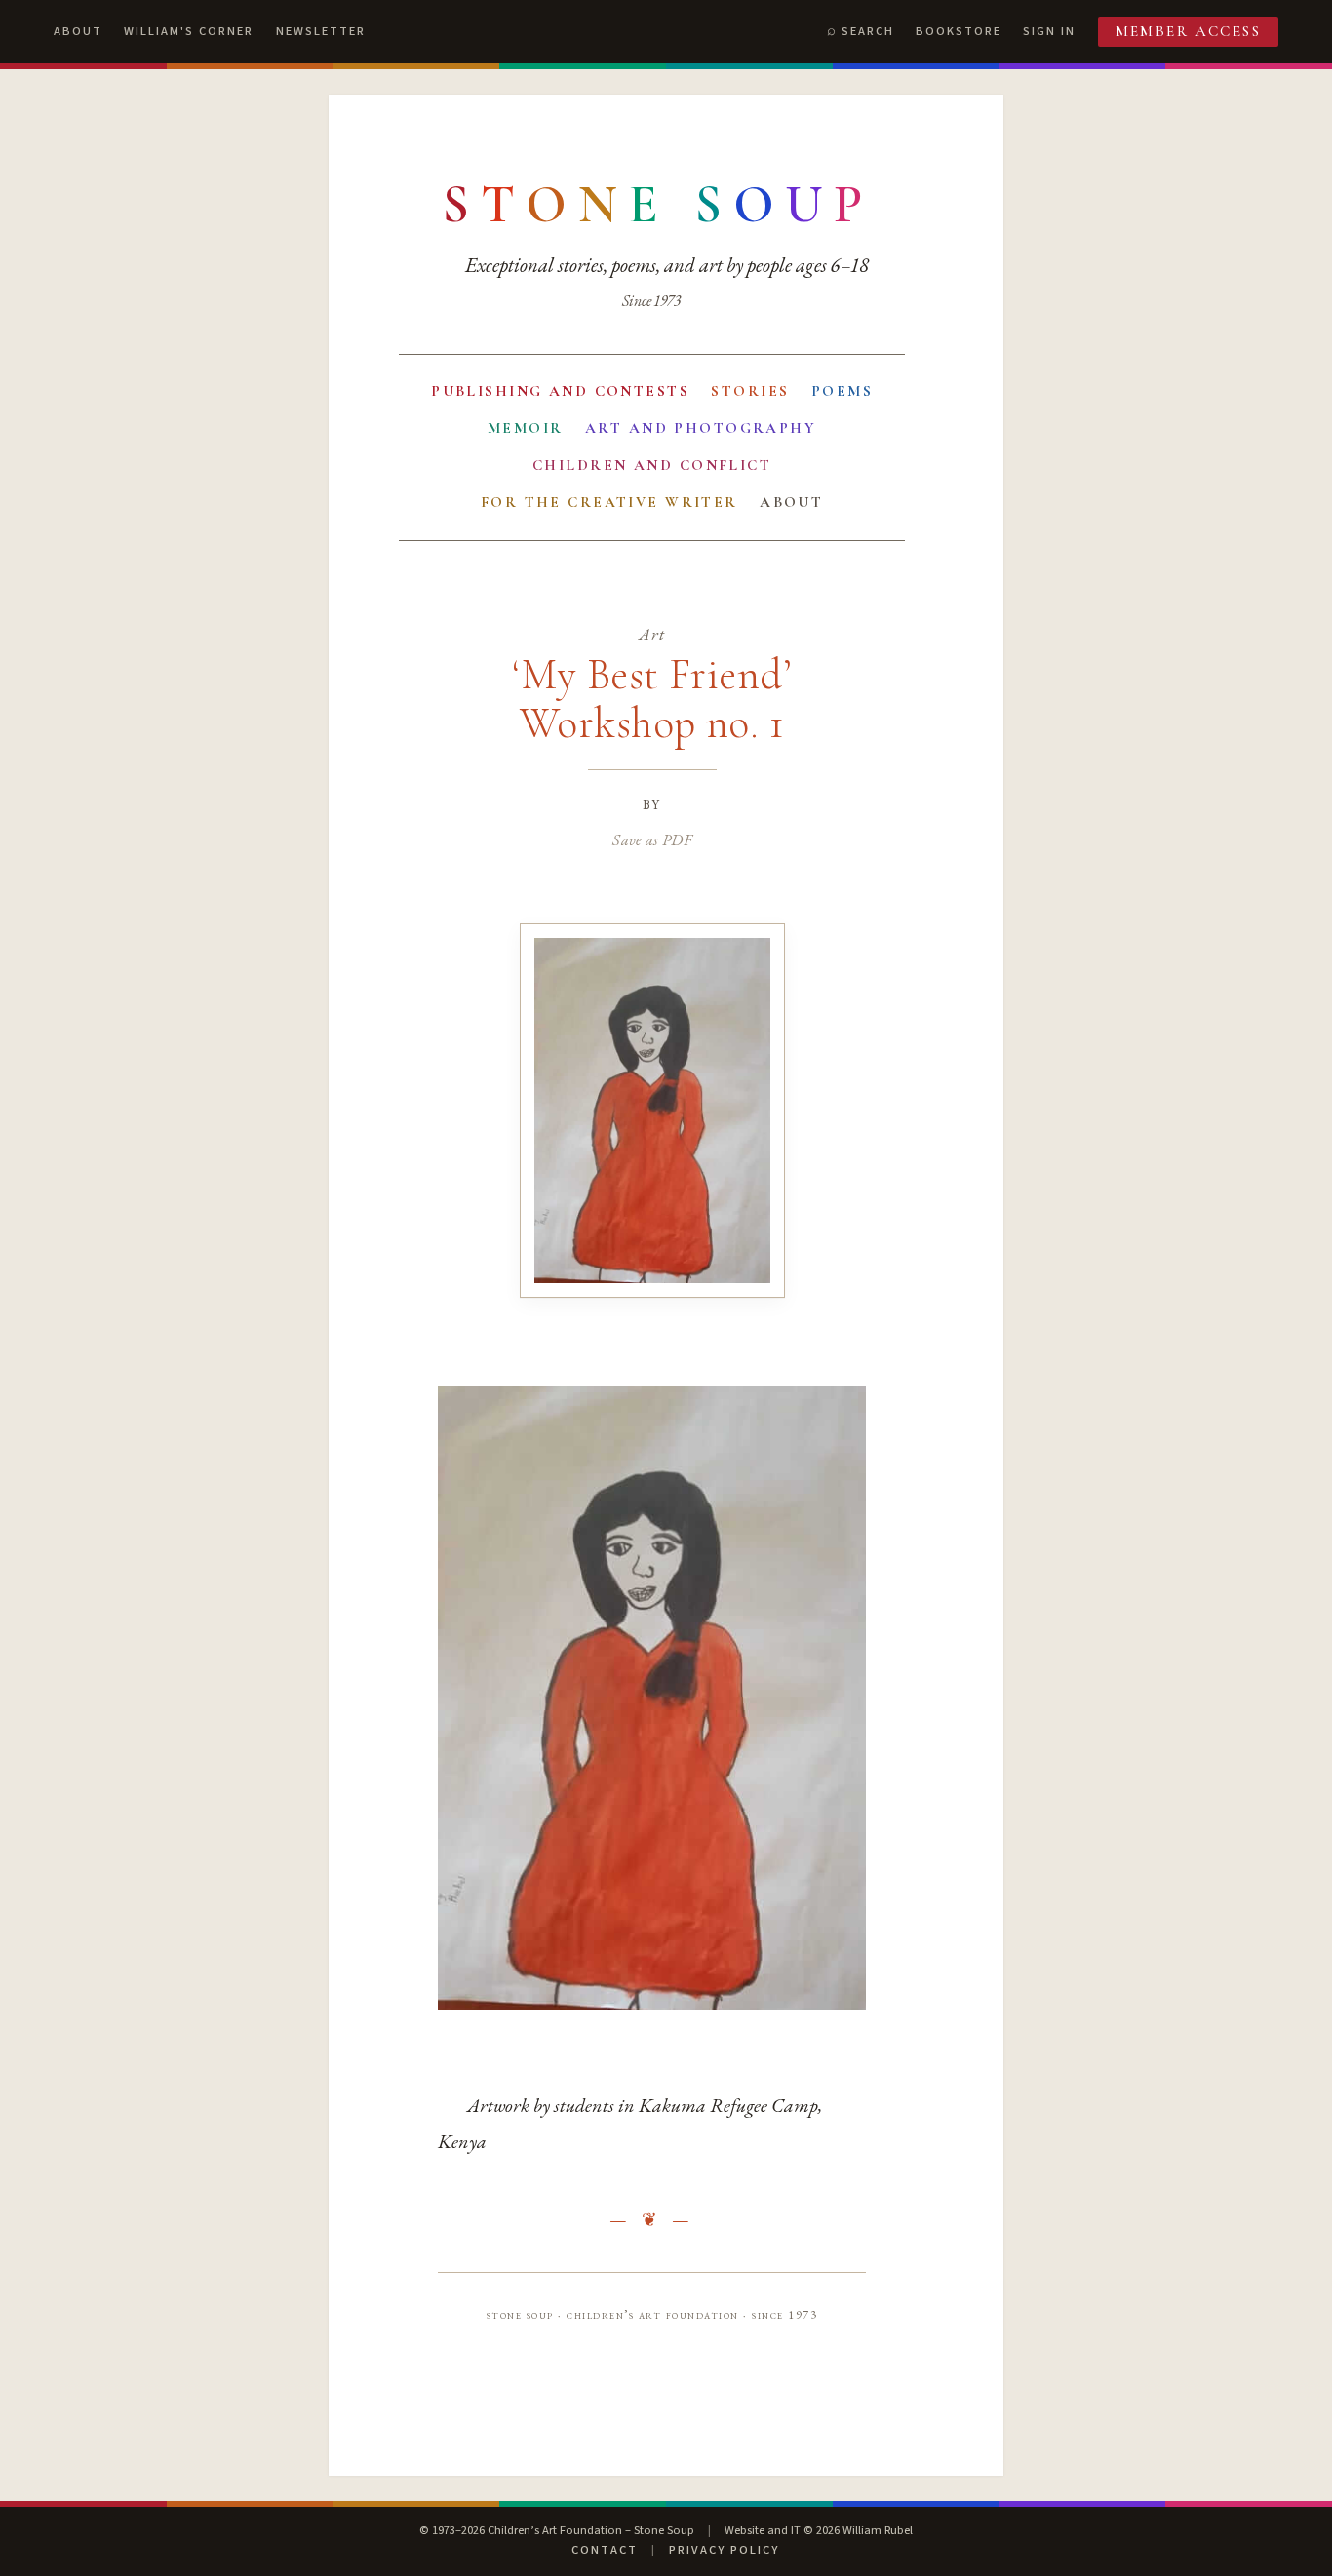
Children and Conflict (652, 465)
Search (868, 31)
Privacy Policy (724, 2550)
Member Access (1189, 31)
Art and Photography (701, 428)
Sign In (1049, 31)
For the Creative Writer (609, 502)
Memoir (526, 428)
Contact (605, 2550)
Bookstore (959, 31)
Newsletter (321, 31)
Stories (750, 391)
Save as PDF (652, 839)
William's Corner (189, 31)
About (78, 31)
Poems (842, 391)
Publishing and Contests (560, 391)
